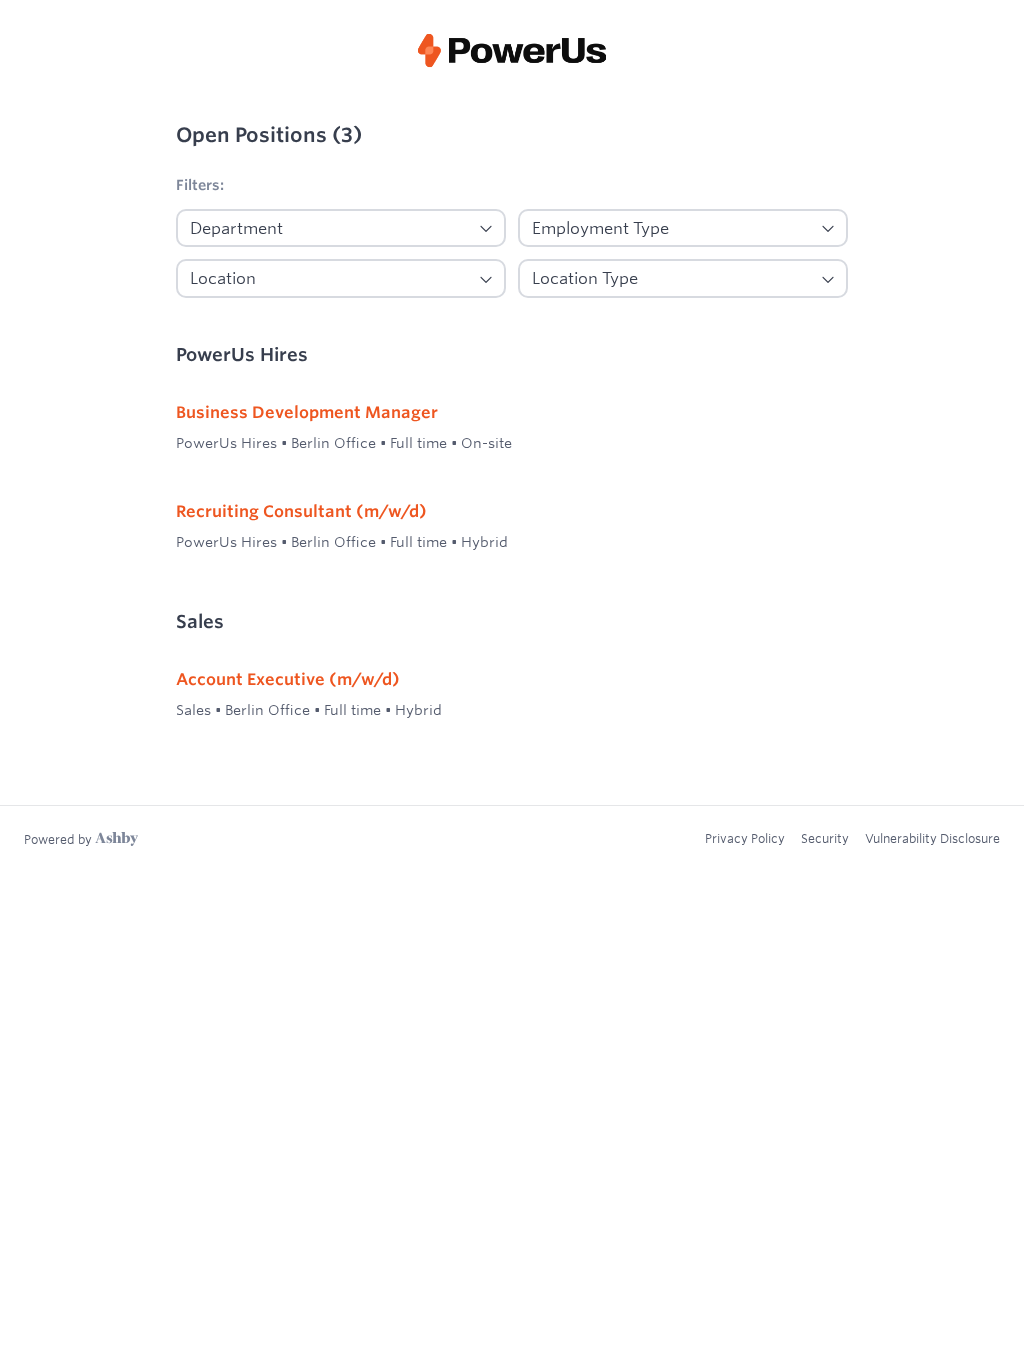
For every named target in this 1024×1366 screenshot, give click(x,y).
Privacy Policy (745, 838)
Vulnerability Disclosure (932, 838)
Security (825, 838)
